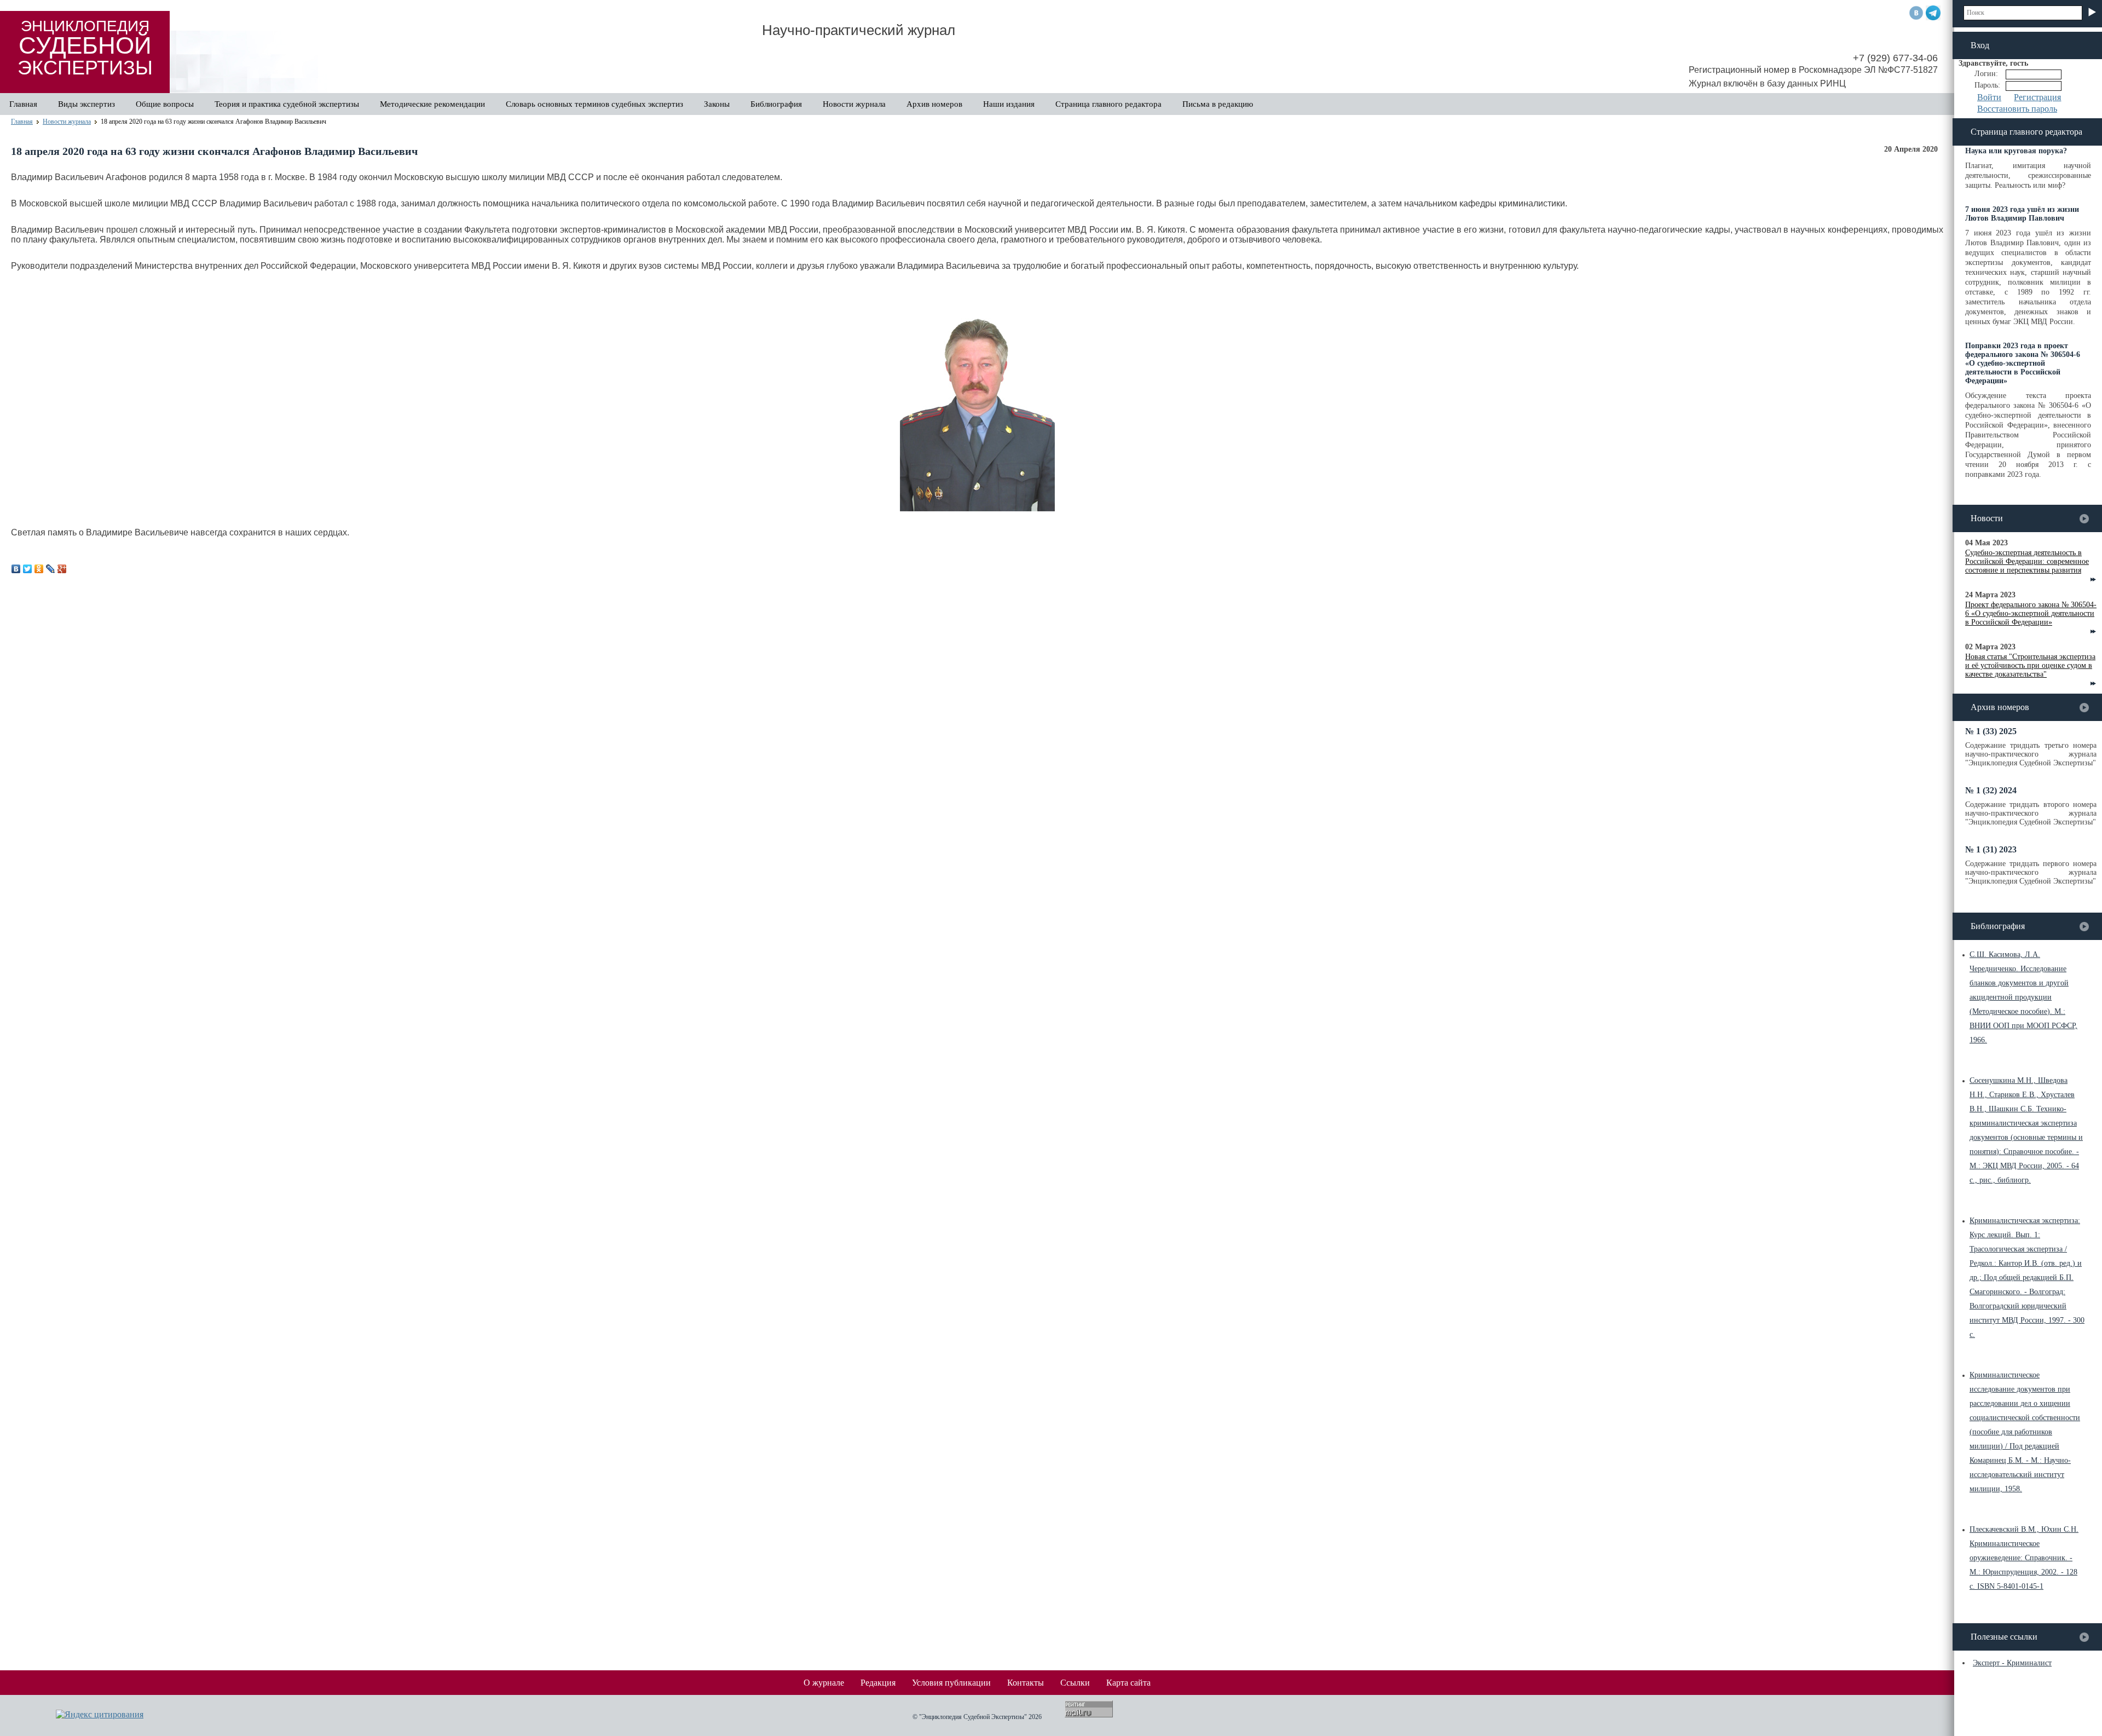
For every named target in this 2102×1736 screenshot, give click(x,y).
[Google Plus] (62, 569)
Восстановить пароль (2017, 109)
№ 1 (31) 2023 (1991, 849)
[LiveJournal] (51, 569)
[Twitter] (28, 569)
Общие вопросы (165, 104)
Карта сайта (1128, 1683)
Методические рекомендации (432, 104)
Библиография (776, 104)
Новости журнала (854, 104)
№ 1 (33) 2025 (1991, 731)
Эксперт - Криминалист (2012, 1663)
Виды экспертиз (86, 104)
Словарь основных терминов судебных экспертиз (594, 104)
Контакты (1026, 1683)
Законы (717, 104)
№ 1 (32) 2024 (1991, 790)
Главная (23, 104)
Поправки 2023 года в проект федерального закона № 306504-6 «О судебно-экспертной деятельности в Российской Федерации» (2023, 363)
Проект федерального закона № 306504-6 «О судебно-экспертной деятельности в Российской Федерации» (2031, 613)
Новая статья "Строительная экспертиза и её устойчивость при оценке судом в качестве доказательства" (2030, 665)
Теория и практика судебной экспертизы (287, 104)
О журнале (824, 1683)
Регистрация (2037, 97)
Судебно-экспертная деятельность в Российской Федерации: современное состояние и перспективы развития (2027, 561)
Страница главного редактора (1108, 104)
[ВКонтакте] (16, 569)
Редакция (878, 1683)
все (2084, 519)
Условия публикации (951, 1683)
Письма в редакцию (1218, 104)
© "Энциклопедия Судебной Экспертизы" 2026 (977, 1717)
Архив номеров (934, 104)
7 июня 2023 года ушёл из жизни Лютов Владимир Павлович (2022, 214)
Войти (1989, 97)
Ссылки (1075, 1683)
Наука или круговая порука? (2016, 151)
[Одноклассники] (39, 569)
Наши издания (1009, 104)
